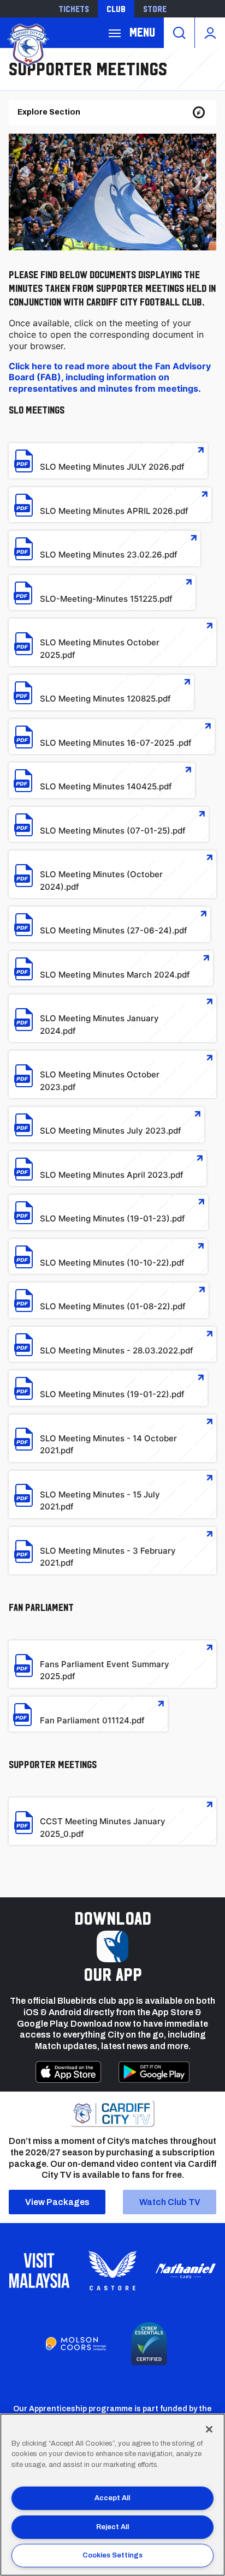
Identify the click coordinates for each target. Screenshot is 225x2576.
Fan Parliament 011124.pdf (92, 1720)
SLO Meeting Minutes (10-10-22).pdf (112, 1263)
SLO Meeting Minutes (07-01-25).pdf (113, 831)
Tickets (74, 9)
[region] (112, 2495)
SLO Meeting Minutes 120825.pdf (105, 699)
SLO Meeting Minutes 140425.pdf (106, 786)
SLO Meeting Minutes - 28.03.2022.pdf (117, 1350)
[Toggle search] (179, 33)
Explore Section (49, 112)
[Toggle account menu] (210, 33)
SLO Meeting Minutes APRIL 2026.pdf (114, 511)
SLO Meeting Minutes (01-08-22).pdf (113, 1306)
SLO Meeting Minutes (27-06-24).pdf (114, 930)
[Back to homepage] (27, 44)
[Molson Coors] (76, 2344)
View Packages (57, 2202)
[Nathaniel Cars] (186, 2271)
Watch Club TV (170, 2202)
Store (155, 9)
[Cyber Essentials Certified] (149, 2344)
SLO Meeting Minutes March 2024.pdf (115, 975)
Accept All (112, 2498)
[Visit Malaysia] (39, 2271)
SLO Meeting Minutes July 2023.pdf (111, 1131)
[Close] (209, 2429)
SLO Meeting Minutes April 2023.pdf (112, 1175)
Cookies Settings (112, 2555)
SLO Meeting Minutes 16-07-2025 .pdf (116, 743)
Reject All (112, 2527)
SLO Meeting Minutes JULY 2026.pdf (112, 467)
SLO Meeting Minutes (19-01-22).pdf (112, 1394)
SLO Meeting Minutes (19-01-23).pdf (112, 1218)
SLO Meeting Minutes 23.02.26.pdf (109, 555)
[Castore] (112, 2271)
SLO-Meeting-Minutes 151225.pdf (106, 599)
